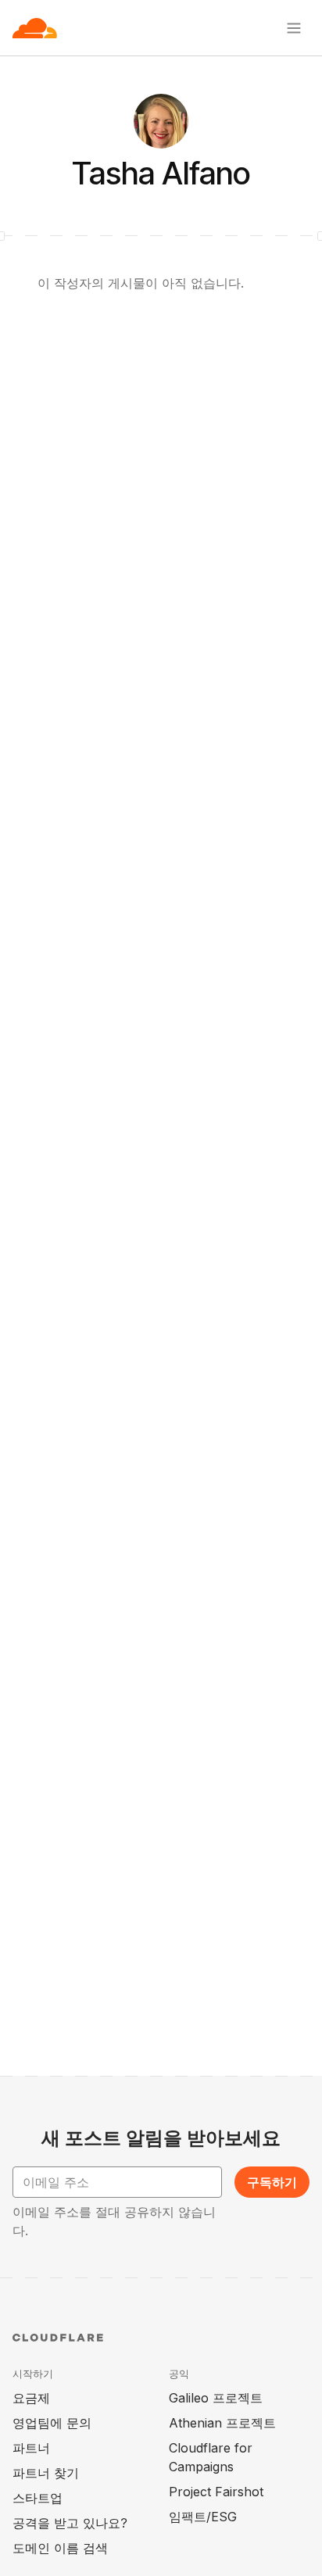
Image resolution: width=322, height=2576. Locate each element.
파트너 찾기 (46, 2473)
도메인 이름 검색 (60, 2548)
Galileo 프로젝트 (216, 2398)
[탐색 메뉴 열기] (294, 28)
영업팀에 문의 (52, 2423)
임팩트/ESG (203, 2517)
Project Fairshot (216, 2492)
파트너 (31, 2448)
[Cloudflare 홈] (35, 28)
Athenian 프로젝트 (222, 2423)
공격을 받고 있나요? (70, 2523)
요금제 (31, 2398)
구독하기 (272, 2182)
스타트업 (38, 2498)
